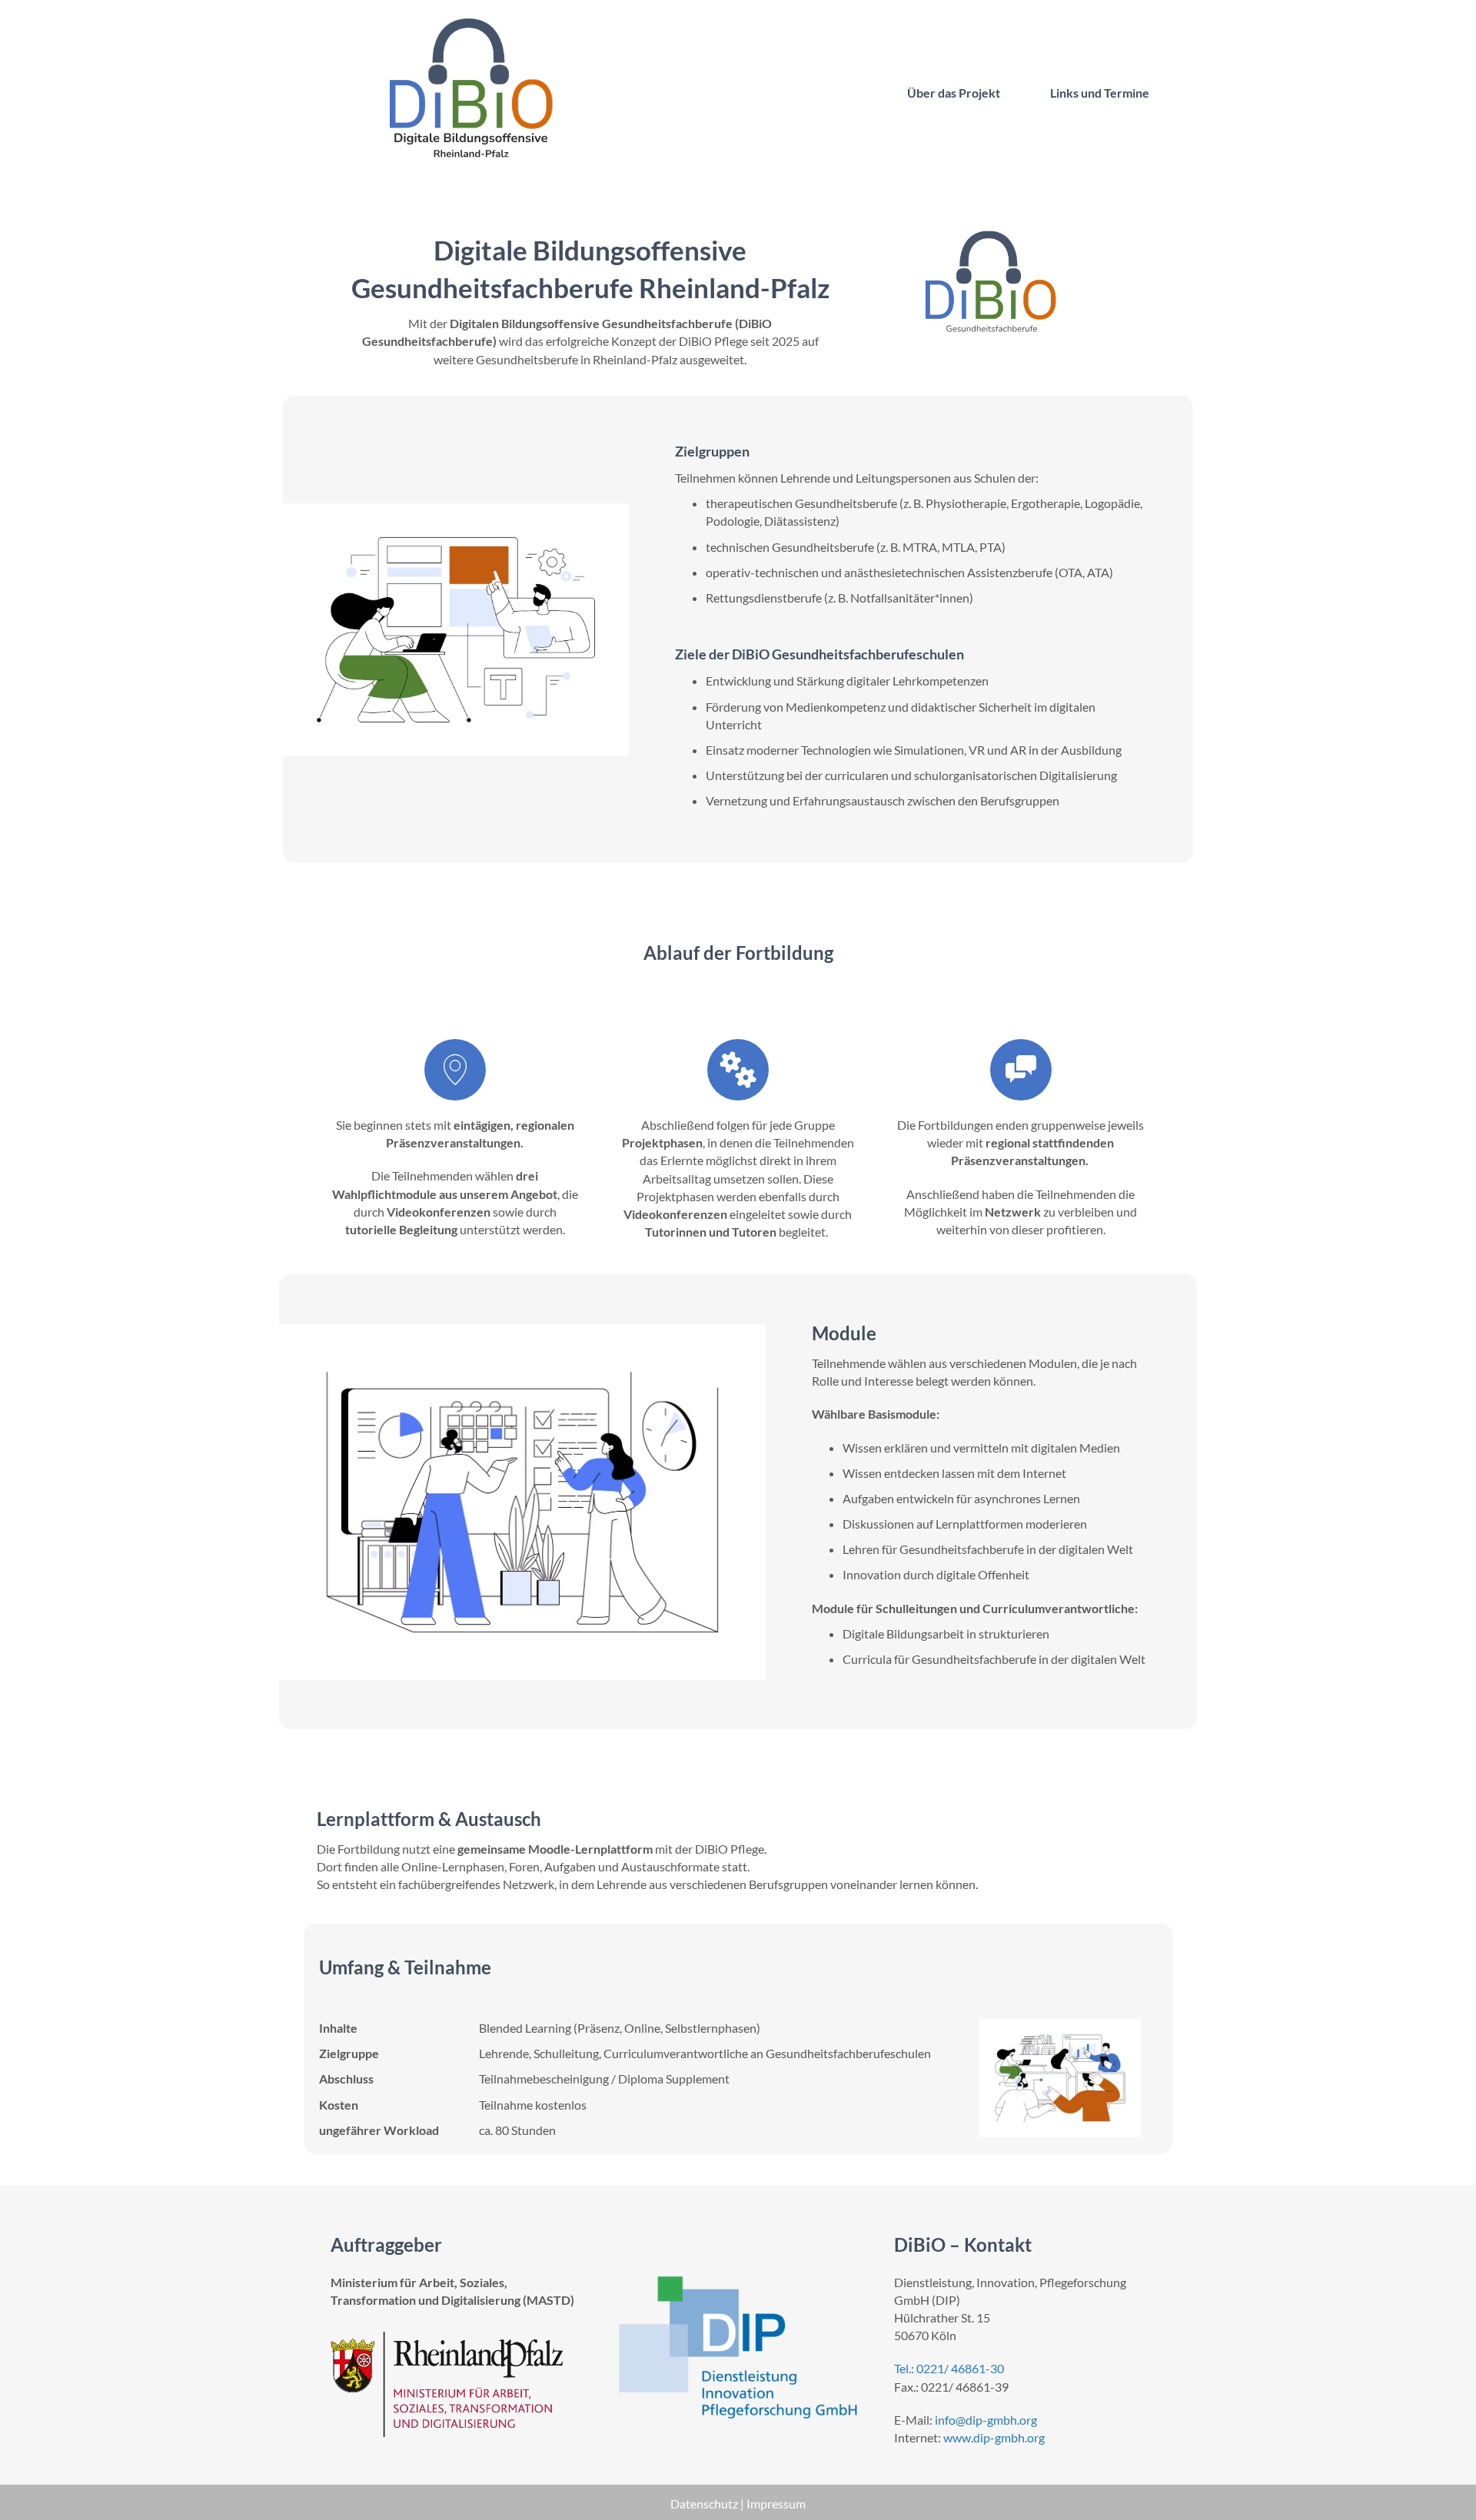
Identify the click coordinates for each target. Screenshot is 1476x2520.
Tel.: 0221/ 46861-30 (949, 2368)
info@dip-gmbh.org (986, 2420)
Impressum (776, 2503)
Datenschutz (705, 2503)
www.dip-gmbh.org (994, 2437)
